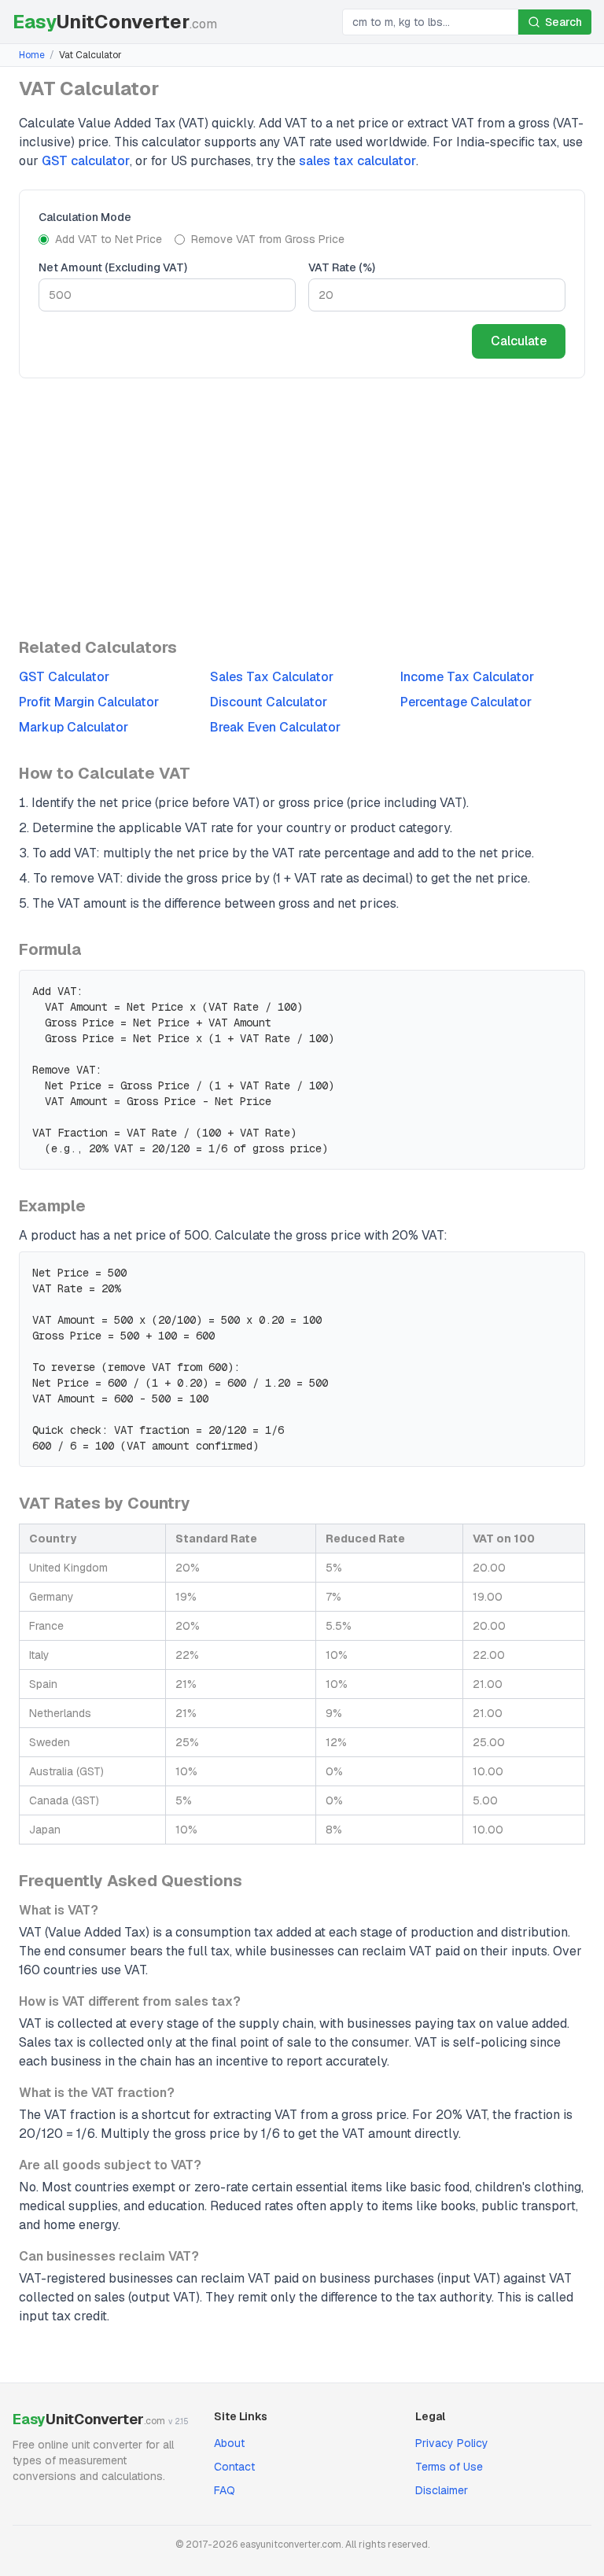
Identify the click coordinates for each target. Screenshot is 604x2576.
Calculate (519, 341)
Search (563, 22)
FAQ (225, 2490)
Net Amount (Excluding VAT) (113, 267)
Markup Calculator (74, 727)
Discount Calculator (269, 702)
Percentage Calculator (466, 702)
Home (32, 55)
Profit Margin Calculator (89, 702)
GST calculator (86, 161)
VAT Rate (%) (342, 267)
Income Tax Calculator (467, 677)
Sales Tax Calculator (272, 677)
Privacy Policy (452, 2443)
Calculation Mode (85, 217)
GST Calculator (64, 677)
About (229, 2443)
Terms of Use (449, 2467)
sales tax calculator (357, 161)
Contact (234, 2467)
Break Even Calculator (275, 727)
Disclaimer (442, 2490)
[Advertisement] (302, 507)
